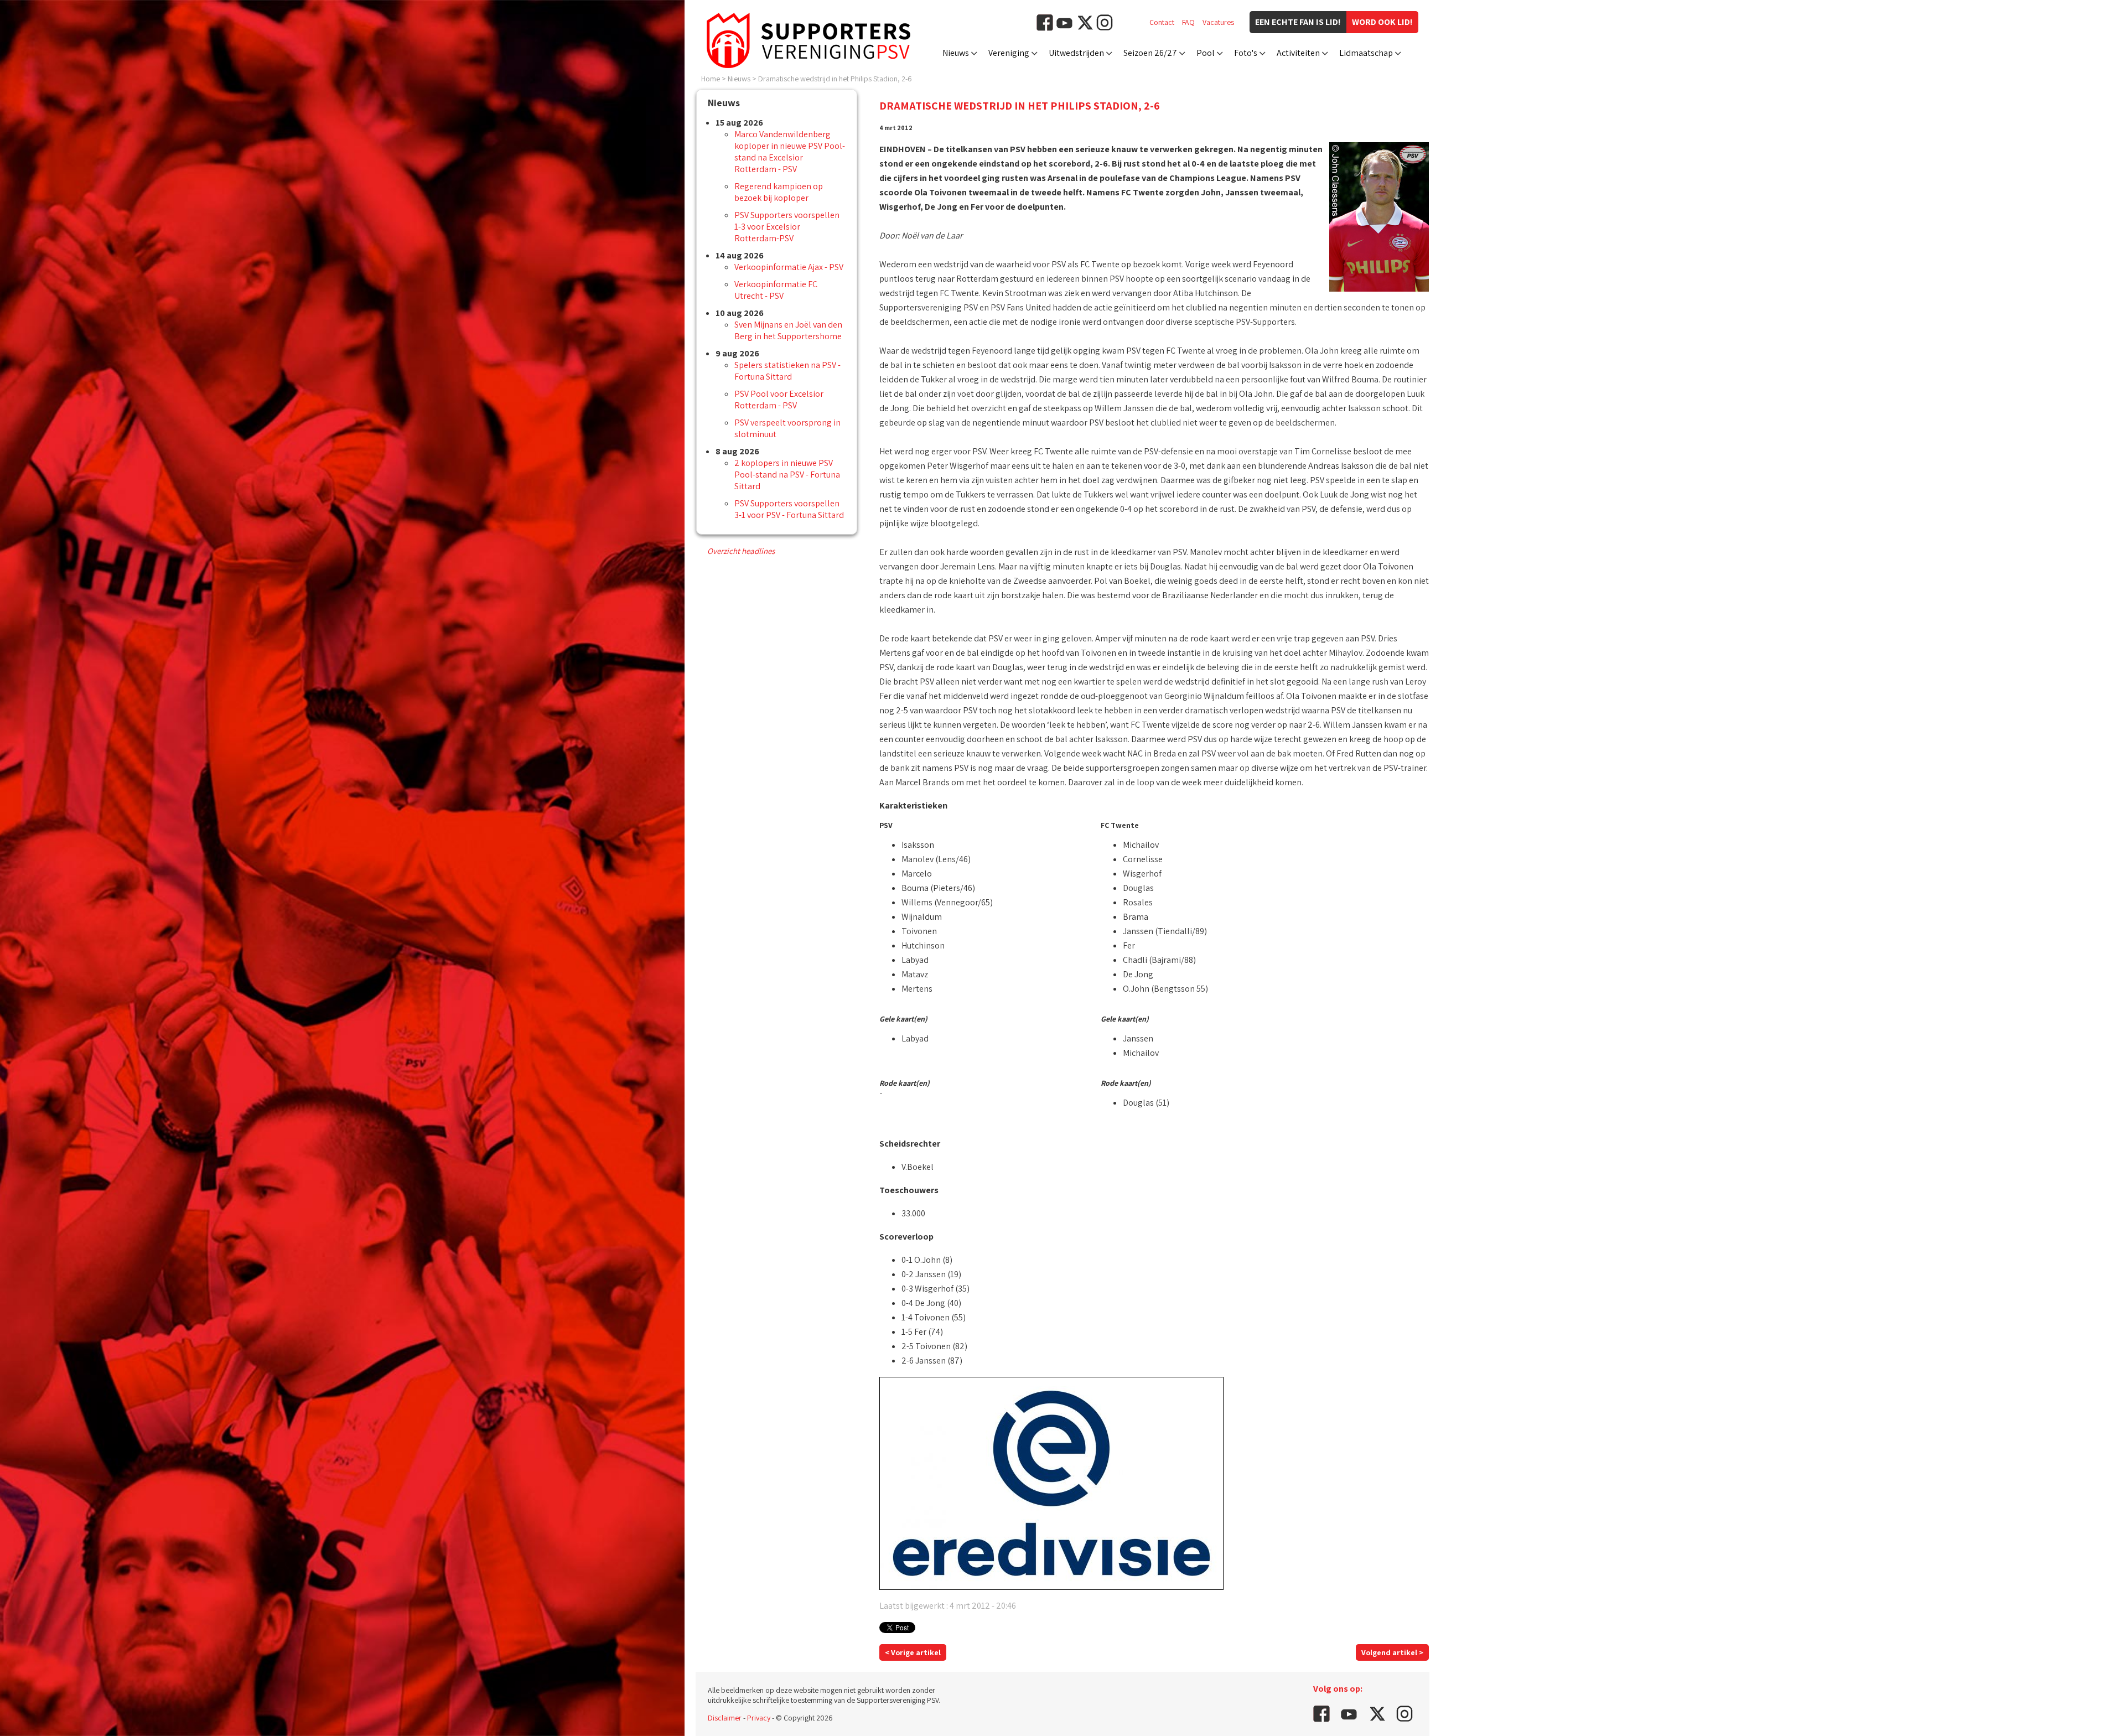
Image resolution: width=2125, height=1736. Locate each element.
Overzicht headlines (741, 551)
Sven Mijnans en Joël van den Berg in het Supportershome (788, 330)
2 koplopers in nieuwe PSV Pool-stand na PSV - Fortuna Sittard (787, 475)
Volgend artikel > (1392, 1652)
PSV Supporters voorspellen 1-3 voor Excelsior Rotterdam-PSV (787, 227)
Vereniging (1009, 53)
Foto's (1246, 53)
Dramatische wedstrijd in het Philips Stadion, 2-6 (835, 79)
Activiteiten (1298, 53)
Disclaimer (725, 1718)
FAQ (1188, 22)
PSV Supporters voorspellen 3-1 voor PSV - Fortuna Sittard (789, 509)
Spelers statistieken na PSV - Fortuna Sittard (787, 371)
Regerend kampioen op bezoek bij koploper (779, 192)
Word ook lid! (1382, 22)
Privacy (759, 1718)
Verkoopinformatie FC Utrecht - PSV (776, 290)
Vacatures (1218, 22)
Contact (1162, 22)
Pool (1206, 53)
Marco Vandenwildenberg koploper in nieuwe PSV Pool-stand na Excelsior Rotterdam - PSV (790, 152)
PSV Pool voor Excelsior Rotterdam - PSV (779, 400)
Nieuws (956, 53)
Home (711, 79)
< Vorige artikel (913, 1652)
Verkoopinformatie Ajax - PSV (789, 267)
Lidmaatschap (1366, 53)
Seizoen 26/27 (1150, 53)
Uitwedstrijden (1076, 53)
